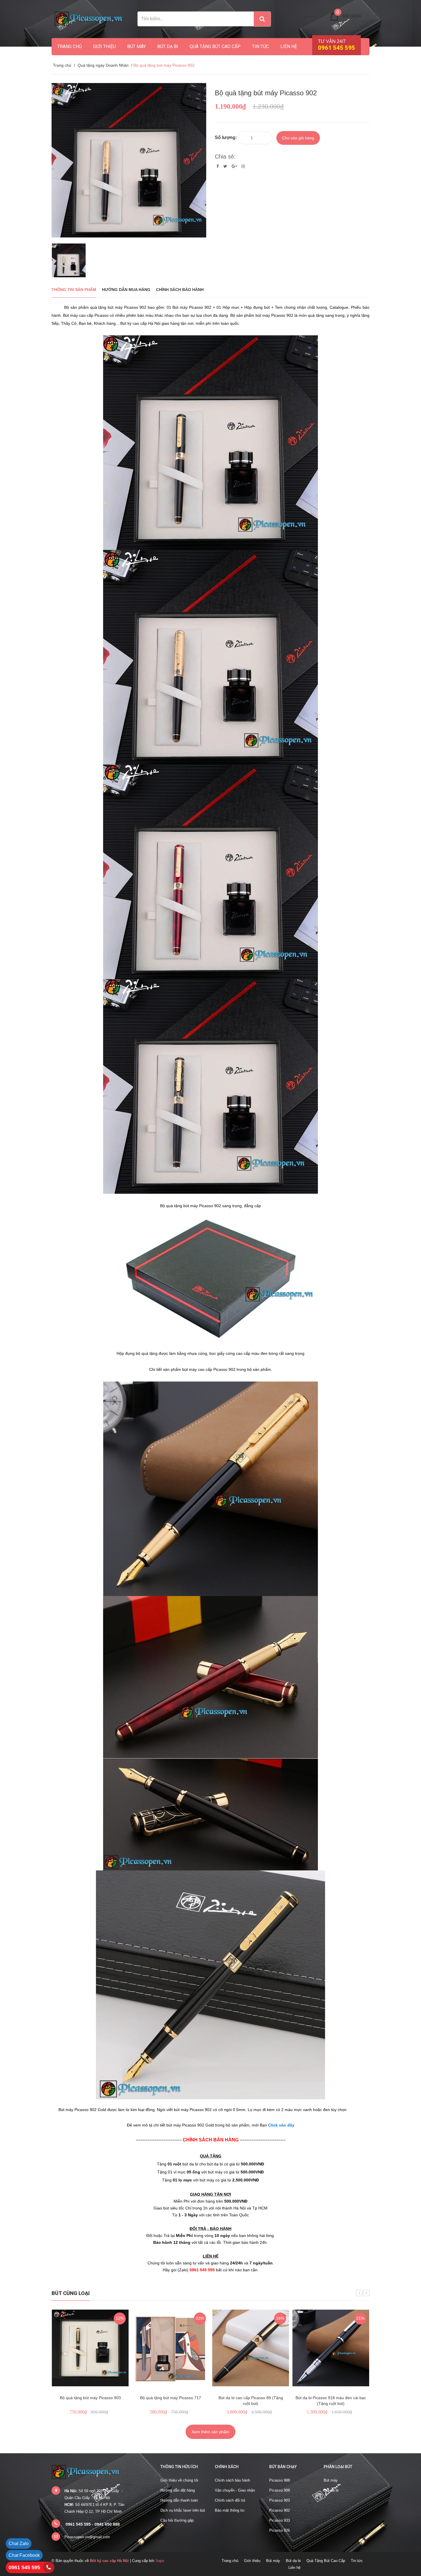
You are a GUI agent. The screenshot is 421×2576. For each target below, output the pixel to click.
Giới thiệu (104, 46)
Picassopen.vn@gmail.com (87, 2537)
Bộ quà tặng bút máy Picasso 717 (171, 2398)
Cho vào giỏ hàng (298, 138)
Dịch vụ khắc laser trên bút (183, 2510)
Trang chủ (69, 46)
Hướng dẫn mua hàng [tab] (126, 290)
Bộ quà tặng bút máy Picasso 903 (90, 2398)
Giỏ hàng (352, 16)
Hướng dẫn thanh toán (179, 2500)
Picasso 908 (280, 2490)
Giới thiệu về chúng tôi (179, 2480)
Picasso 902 (280, 2510)
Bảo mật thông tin (230, 2510)
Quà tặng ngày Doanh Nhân (103, 65)
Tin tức (260, 46)
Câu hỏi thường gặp (177, 2520)
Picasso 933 (280, 2520)
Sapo (160, 2561)
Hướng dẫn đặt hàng (178, 2490)
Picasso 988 (280, 2480)
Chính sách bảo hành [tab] (180, 290)
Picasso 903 (280, 2500)
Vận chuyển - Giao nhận (235, 2490)
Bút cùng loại (71, 2293)
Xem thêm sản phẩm (210, 2432)
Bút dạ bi (168, 46)
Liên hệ (289, 46)
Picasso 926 (280, 2530)
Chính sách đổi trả (230, 2500)
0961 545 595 (24, 2567)
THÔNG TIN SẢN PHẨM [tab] (74, 290)
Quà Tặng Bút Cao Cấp (215, 46)
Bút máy (136, 46)
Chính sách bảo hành (232, 2480)
